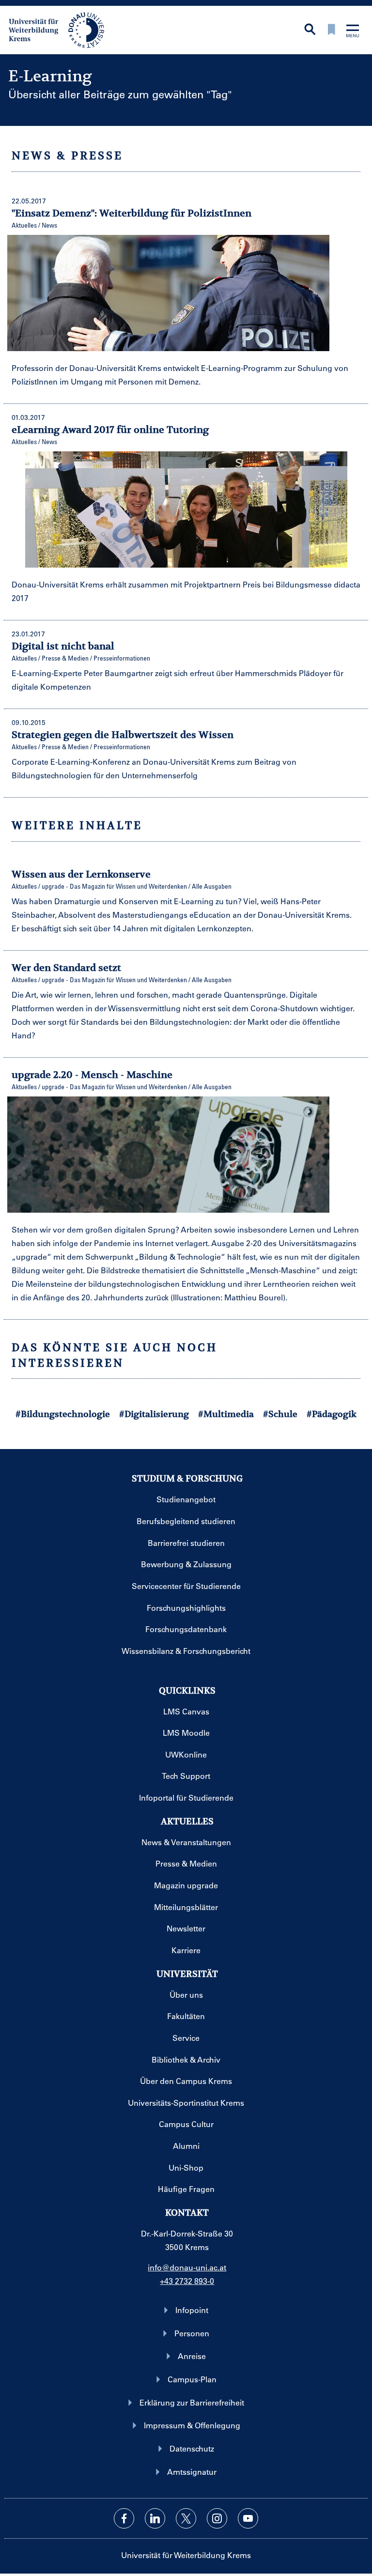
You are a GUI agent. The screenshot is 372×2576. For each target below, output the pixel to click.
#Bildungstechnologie (63, 1414)
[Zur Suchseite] (310, 30)
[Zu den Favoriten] (331, 30)
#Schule (280, 1414)
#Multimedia (226, 1414)
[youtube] (248, 2518)
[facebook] (124, 2518)
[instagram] (217, 2518)
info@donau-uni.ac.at (187, 2267)
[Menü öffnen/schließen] (353, 32)
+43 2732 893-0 (187, 2281)
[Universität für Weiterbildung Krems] (61, 29)
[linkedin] (155, 2518)
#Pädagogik (332, 1414)
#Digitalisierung (154, 1414)
